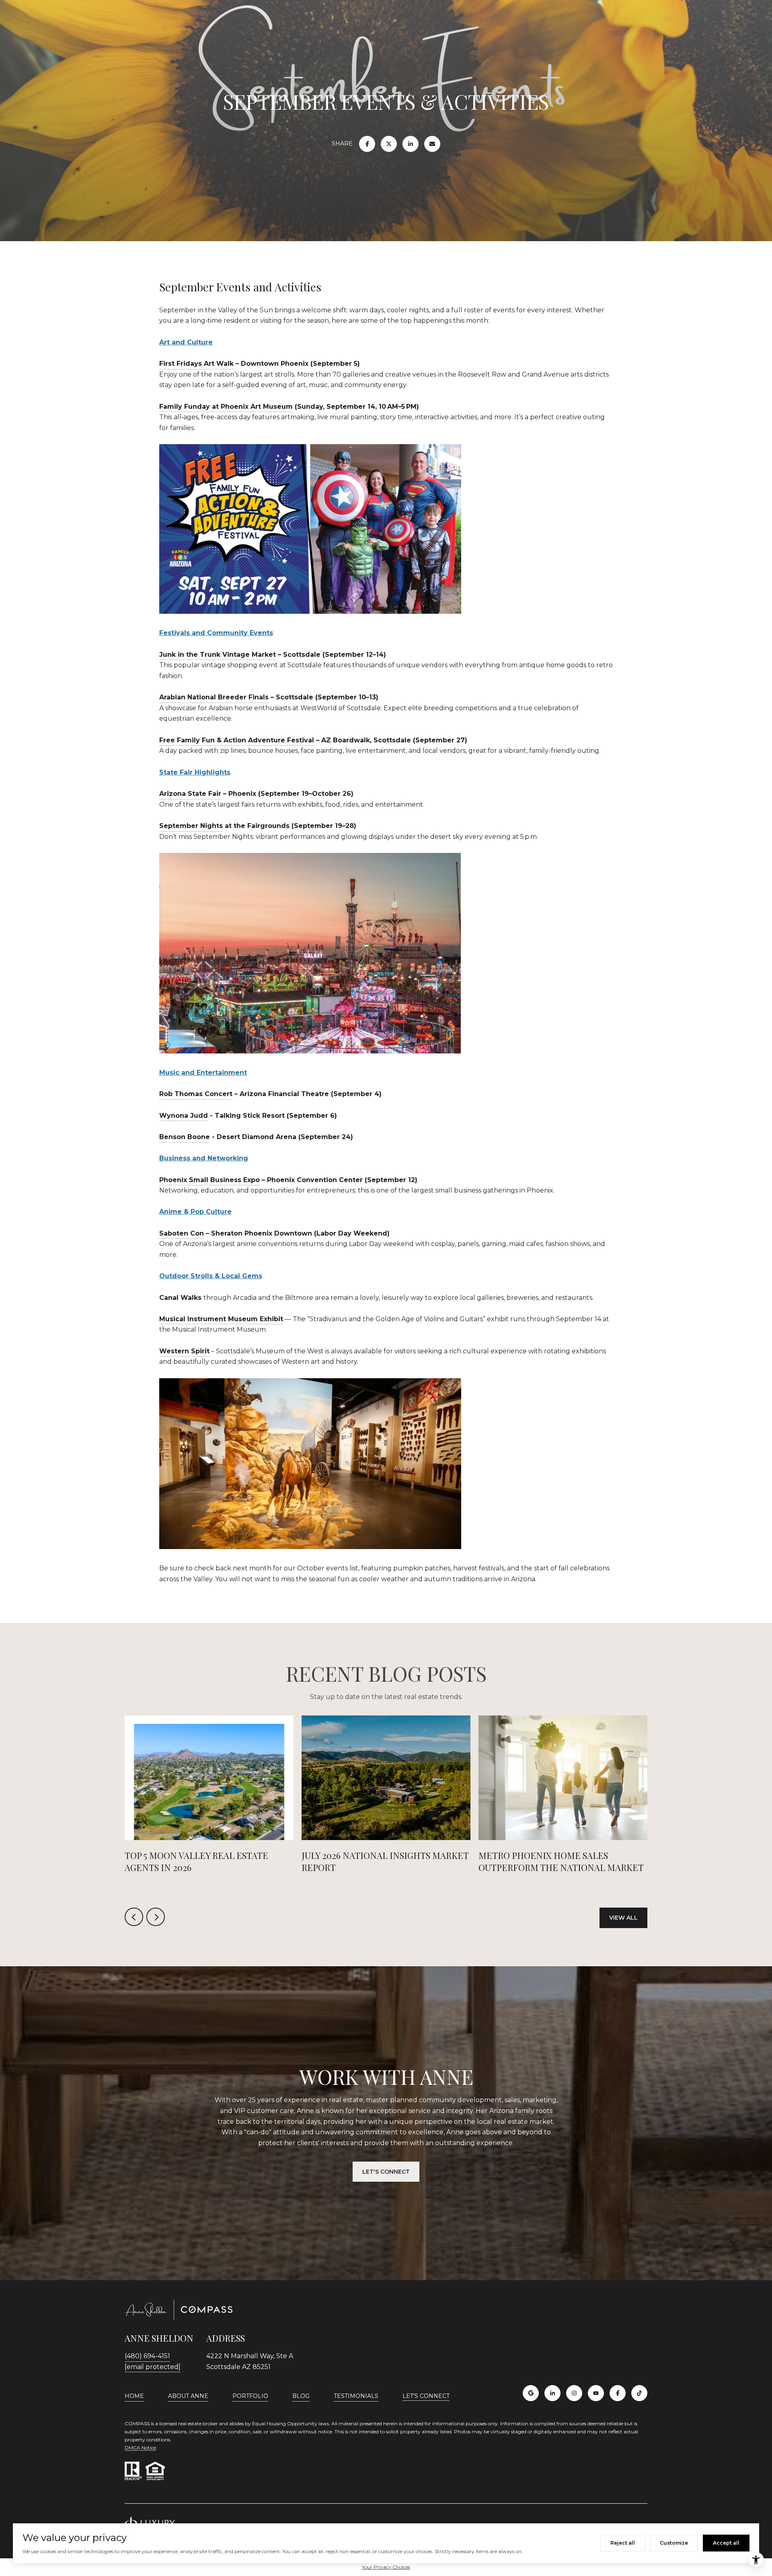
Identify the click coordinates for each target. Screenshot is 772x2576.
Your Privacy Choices (386, 2567)
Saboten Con (182, 1233)
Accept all (726, 2543)
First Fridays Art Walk (196, 364)
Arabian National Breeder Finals (214, 697)
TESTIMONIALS (356, 2396)
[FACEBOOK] (618, 2393)
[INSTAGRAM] (574, 2393)
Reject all (623, 2543)
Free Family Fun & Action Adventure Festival (237, 740)
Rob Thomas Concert (196, 1094)
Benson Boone (185, 1137)
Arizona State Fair (190, 794)
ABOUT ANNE (188, 2396)
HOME (134, 2396)
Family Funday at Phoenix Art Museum (226, 407)
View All (623, 1918)
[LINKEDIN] (552, 2393)
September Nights (191, 826)
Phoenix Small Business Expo (209, 1180)
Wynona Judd (184, 1116)
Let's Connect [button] (386, 2172)
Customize (674, 2543)
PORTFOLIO (250, 2396)
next (156, 1917)
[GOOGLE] (531, 2393)
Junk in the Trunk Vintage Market (218, 655)
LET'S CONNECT (426, 2396)
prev (134, 1917)
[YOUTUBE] (596, 2393)
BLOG (301, 2396)
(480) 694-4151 (147, 2356)
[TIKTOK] (639, 2393)
